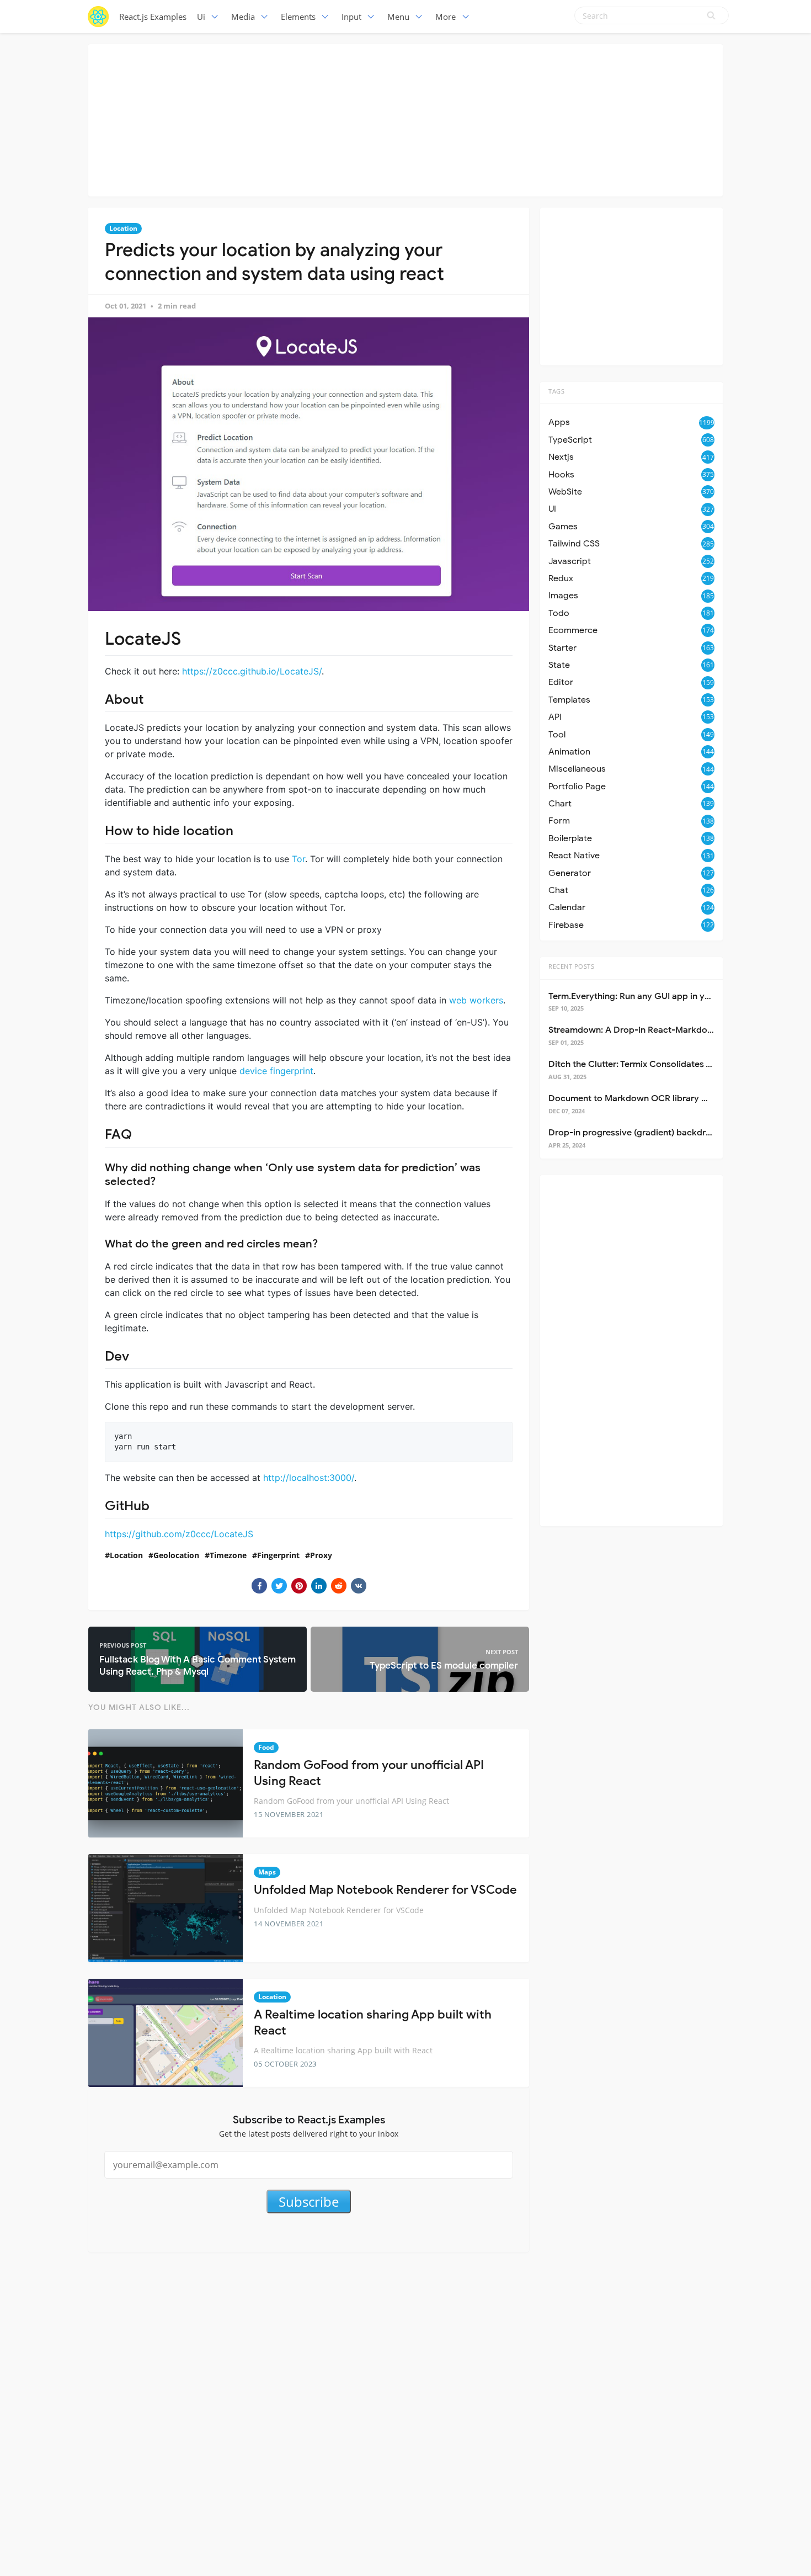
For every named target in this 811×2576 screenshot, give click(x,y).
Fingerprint (278, 1555)
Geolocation (176, 1555)
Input (351, 17)
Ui (201, 17)
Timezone (228, 1555)
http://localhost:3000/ (309, 1478)
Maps (267, 1872)
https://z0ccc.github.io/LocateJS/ (252, 671)
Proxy (321, 1555)
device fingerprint (276, 1071)
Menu (398, 17)
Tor (298, 859)
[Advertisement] (405, 119)
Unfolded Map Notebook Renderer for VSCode (385, 1890)
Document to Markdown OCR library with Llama (647, 1098)
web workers (476, 1000)
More (445, 17)
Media (243, 17)
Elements (298, 17)
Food (266, 1747)
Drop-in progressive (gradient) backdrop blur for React (662, 1133)
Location (123, 228)
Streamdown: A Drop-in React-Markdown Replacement (662, 1030)
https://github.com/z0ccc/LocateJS (179, 1534)
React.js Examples (153, 17)
